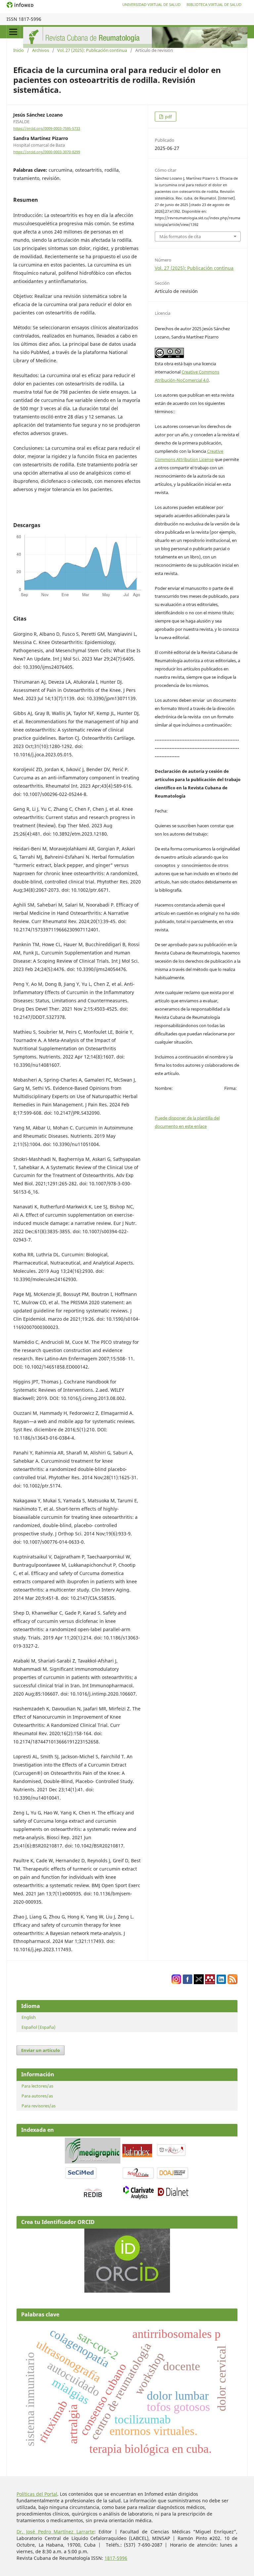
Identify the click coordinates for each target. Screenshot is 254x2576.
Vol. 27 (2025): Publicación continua (92, 50)
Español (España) (39, 2027)
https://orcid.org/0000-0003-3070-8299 (47, 152)
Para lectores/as (37, 2086)
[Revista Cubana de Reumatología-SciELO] (139, 2178)
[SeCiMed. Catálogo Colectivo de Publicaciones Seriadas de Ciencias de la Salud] (81, 2178)
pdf (168, 117)
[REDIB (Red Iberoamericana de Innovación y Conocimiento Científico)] (93, 2193)
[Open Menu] (13, 32)
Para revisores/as (39, 2106)
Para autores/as (37, 2096)
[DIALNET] (173, 2196)
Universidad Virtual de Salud (151, 4)
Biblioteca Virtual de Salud (214, 4)
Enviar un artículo (41, 2050)
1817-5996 (116, 2558)
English (29, 2017)
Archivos (41, 50)
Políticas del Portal (37, 2494)
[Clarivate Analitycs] (139, 2198)
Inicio (19, 50)
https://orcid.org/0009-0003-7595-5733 (47, 128)
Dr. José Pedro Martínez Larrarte (55, 2532)
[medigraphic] (93, 2162)
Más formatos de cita (180, 236)
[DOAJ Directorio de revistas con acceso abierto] (173, 2178)
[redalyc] (172, 2155)
